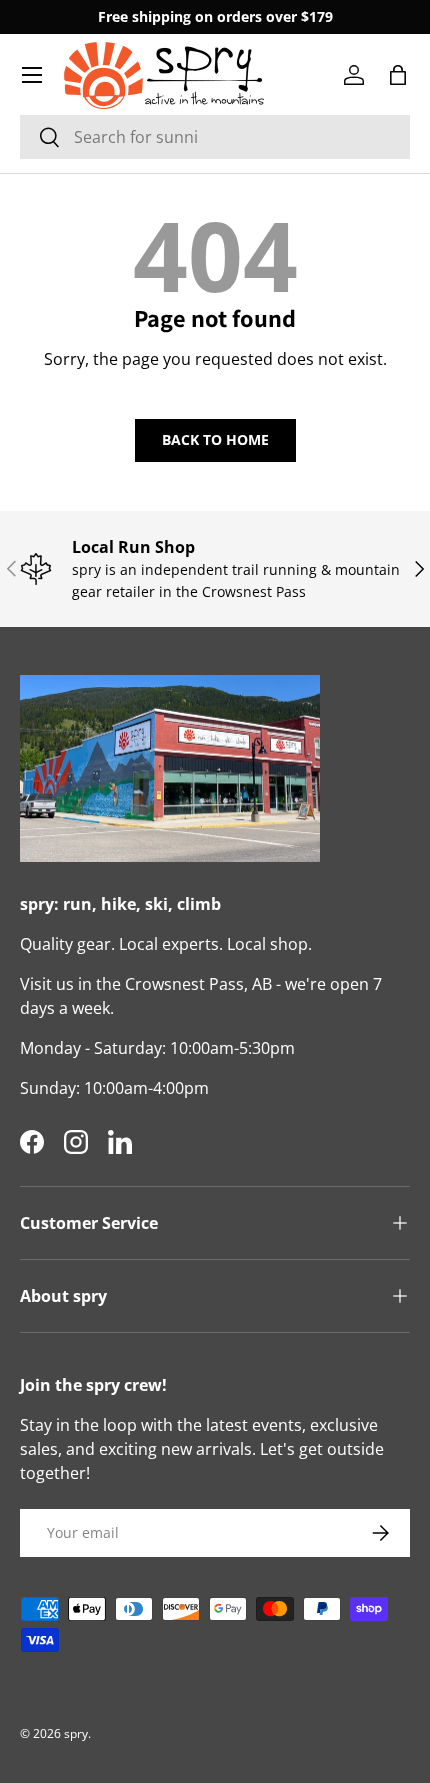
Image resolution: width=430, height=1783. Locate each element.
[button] (398, 75)
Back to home (215, 439)
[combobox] (215, 137)
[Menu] (32, 75)
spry (76, 1733)
